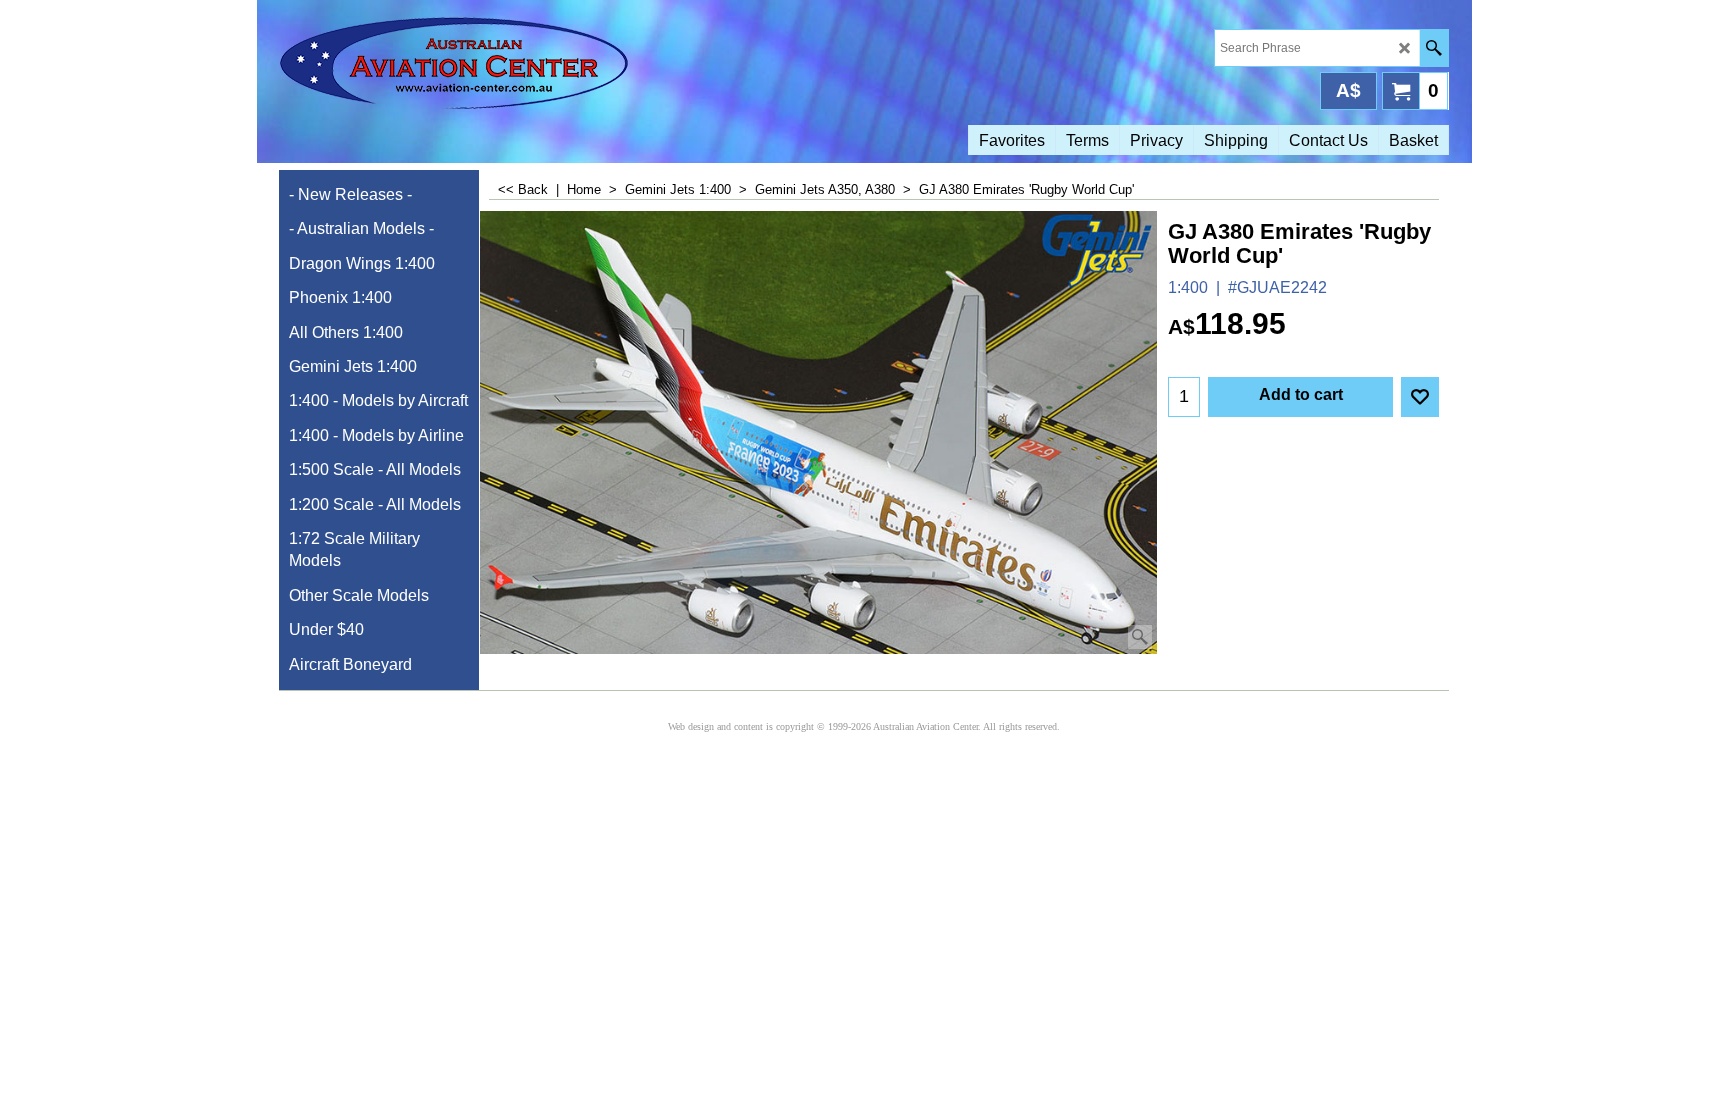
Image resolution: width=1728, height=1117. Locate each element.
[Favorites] (1420, 397)
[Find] (1433, 48)
